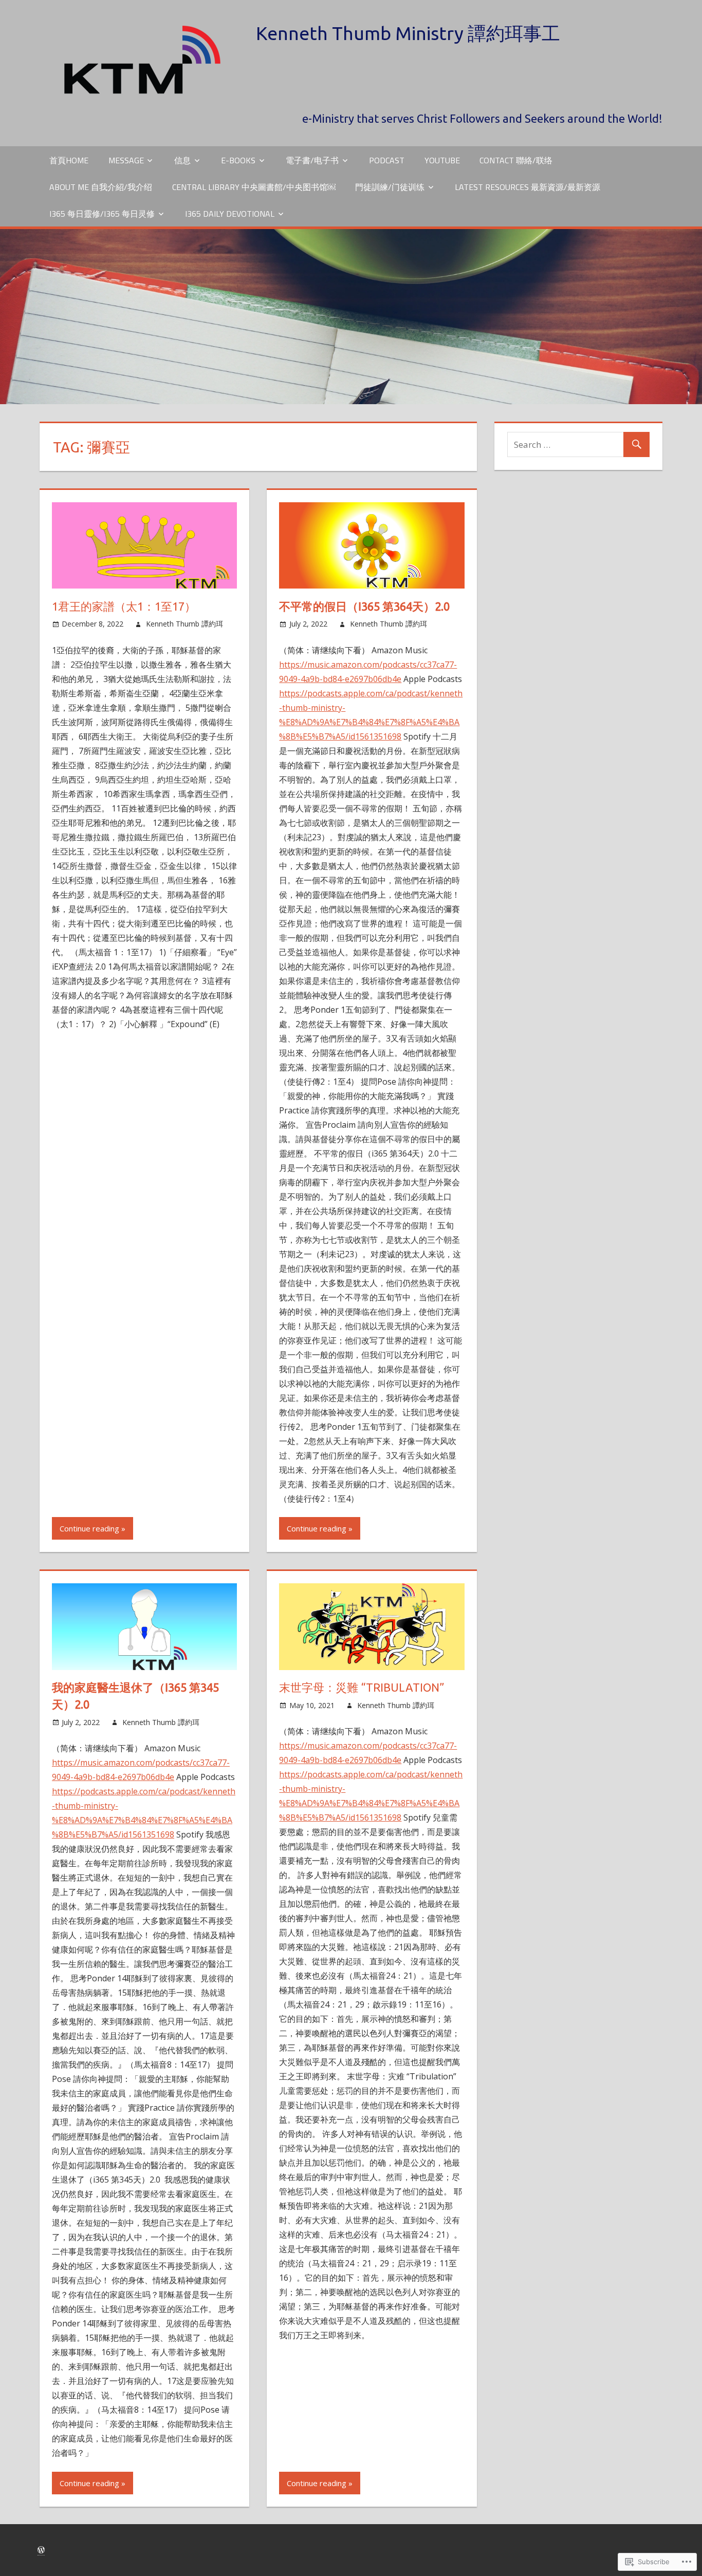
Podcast (387, 160)
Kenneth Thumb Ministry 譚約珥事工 (408, 33)
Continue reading (89, 1528)
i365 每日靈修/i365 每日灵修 (102, 214)
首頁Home (69, 160)
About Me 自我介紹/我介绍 (101, 187)
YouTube (442, 160)
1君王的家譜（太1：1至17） (124, 606)
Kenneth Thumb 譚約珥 (184, 624)
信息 (182, 160)
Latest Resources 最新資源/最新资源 (528, 187)
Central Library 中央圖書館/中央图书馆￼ (254, 187)
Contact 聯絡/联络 (516, 160)
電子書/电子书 (312, 160)
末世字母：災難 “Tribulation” (362, 1687)
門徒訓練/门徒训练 (390, 187)
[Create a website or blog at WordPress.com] (41, 2550)
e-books (238, 160)
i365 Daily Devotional (230, 214)
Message (126, 160)
